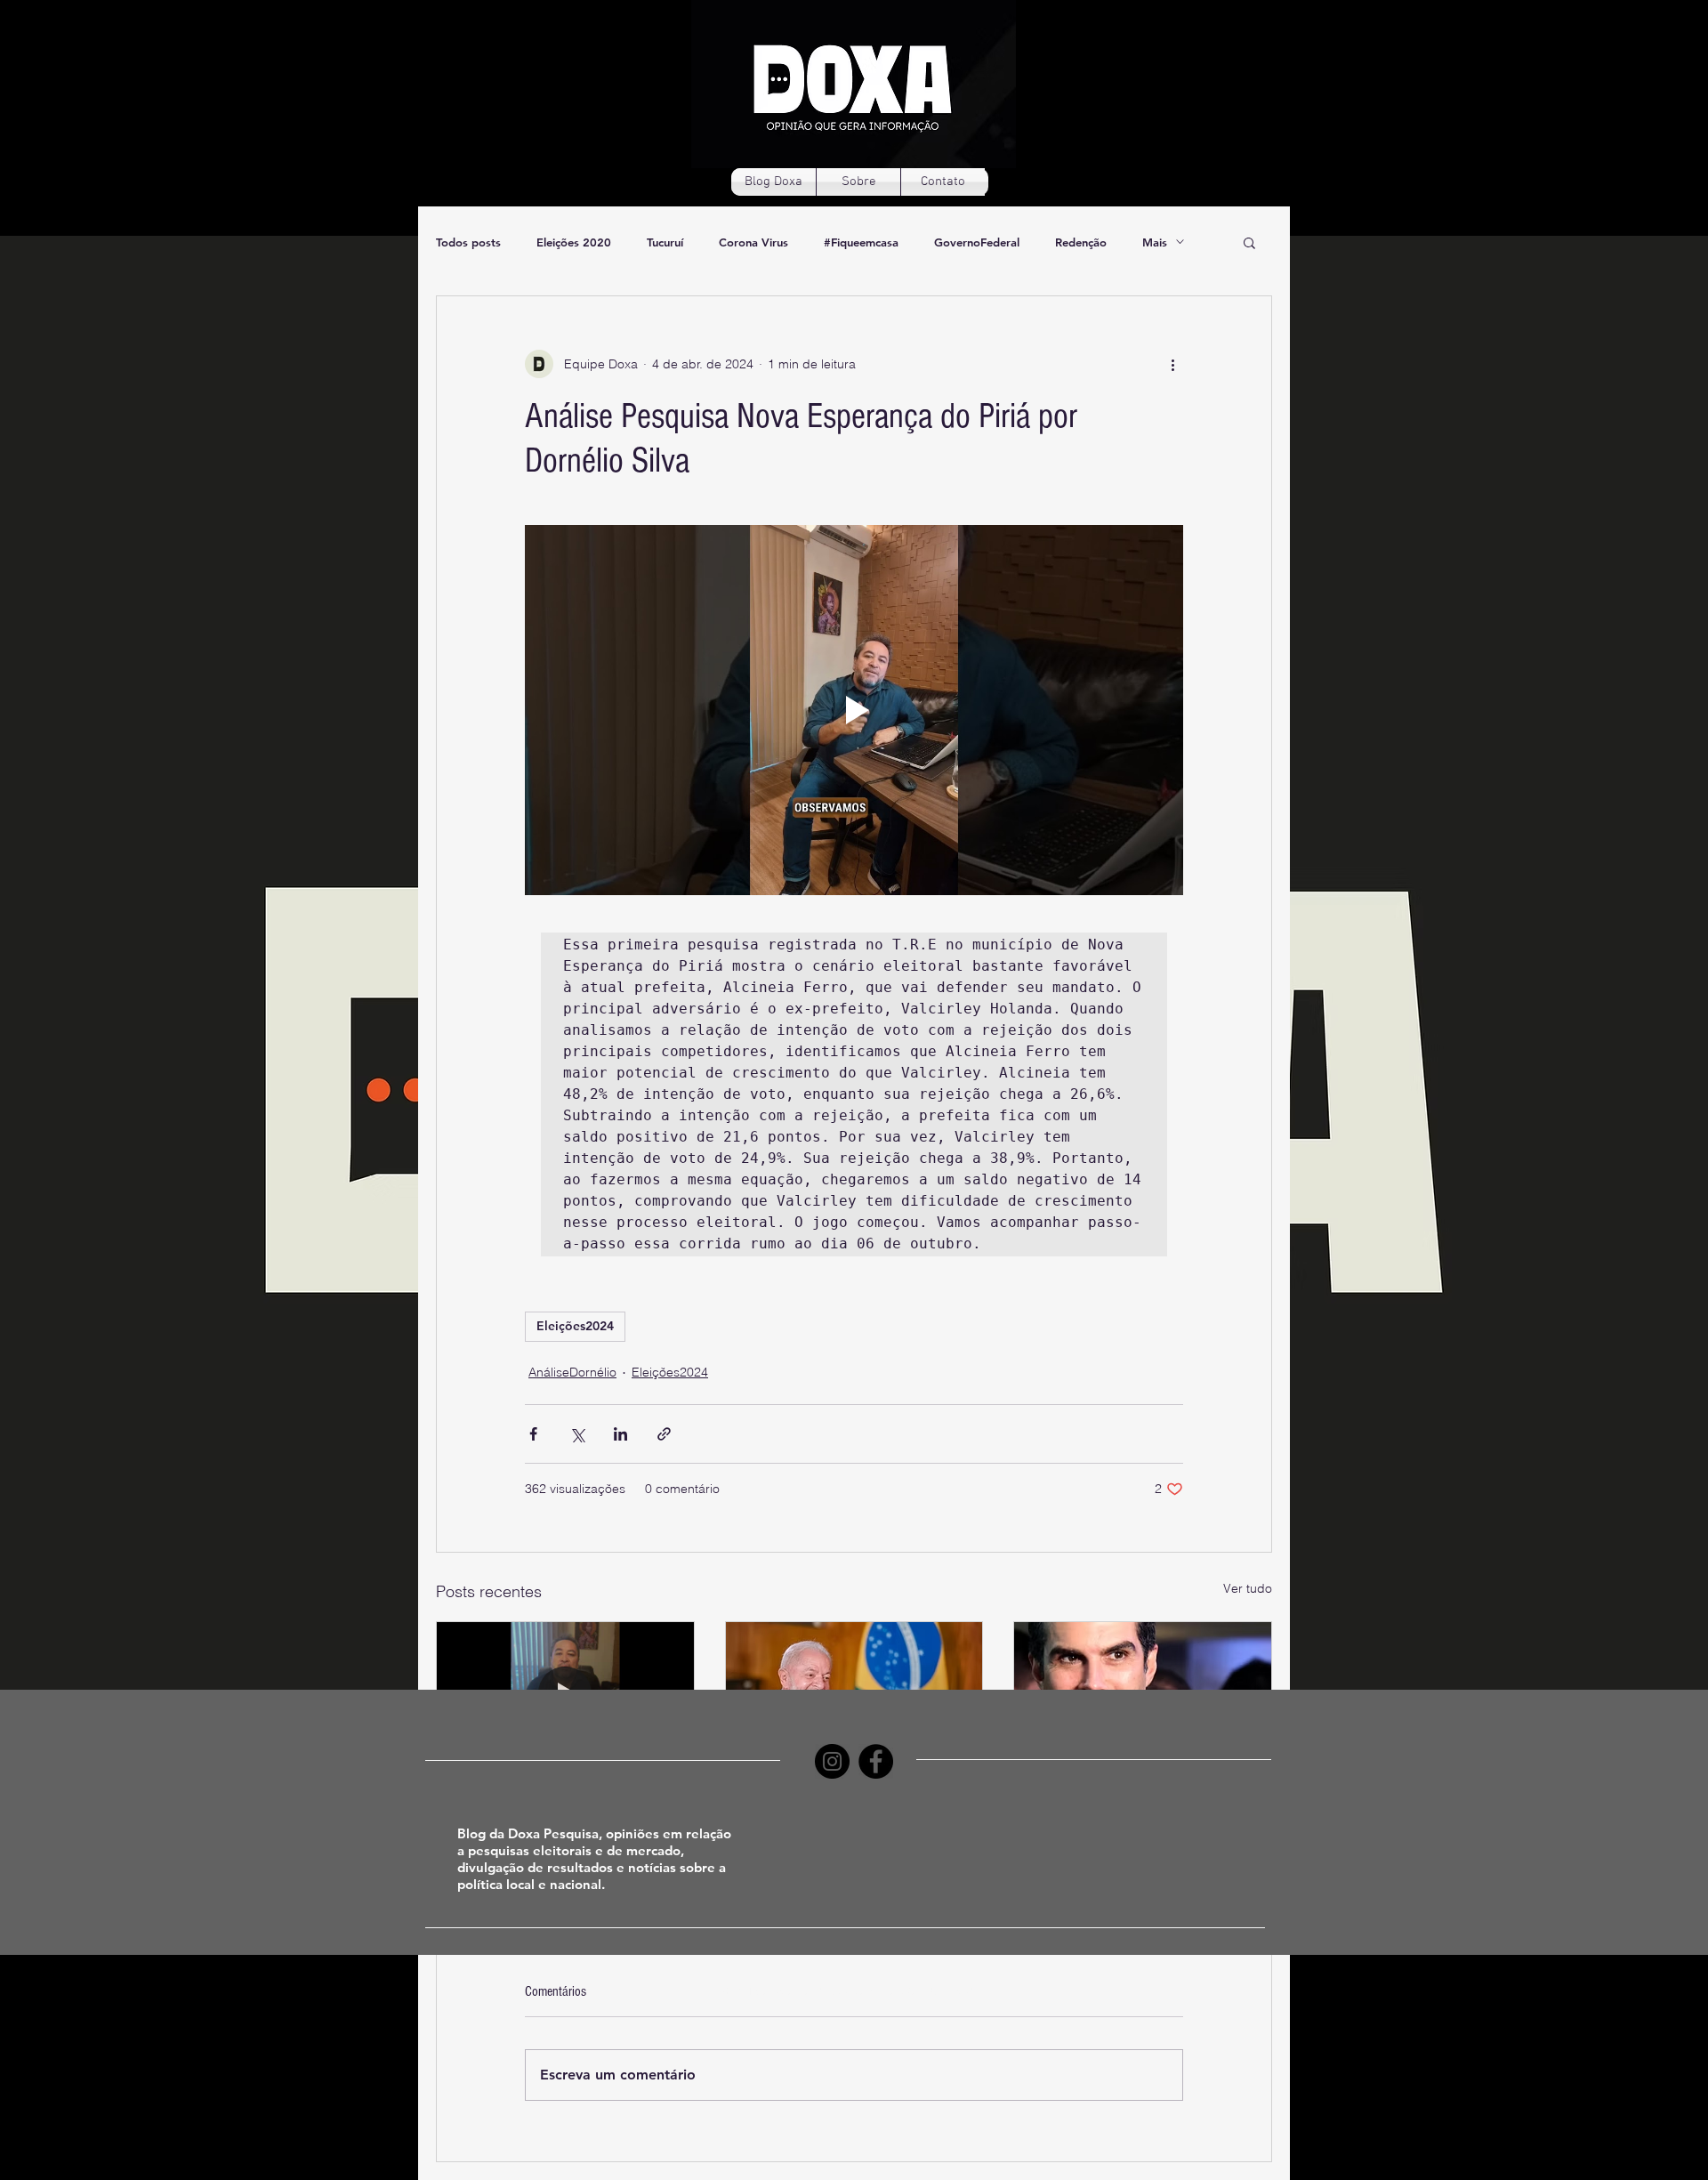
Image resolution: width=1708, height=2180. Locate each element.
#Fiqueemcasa (861, 242)
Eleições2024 (575, 1326)
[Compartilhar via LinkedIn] (620, 1434)
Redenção (1081, 242)
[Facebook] (876, 1761)
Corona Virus (753, 242)
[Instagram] (832, 1761)
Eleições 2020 (574, 242)
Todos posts (468, 242)
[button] (1249, 242)
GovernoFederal (977, 242)
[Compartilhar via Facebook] (533, 1434)
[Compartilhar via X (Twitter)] (577, 1434)
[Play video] (854, 710)
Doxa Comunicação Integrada (897, 1990)
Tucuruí (665, 242)
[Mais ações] (1172, 364)
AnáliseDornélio (572, 1372)
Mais (1155, 242)
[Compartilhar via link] (664, 1434)
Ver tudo (1248, 1588)
